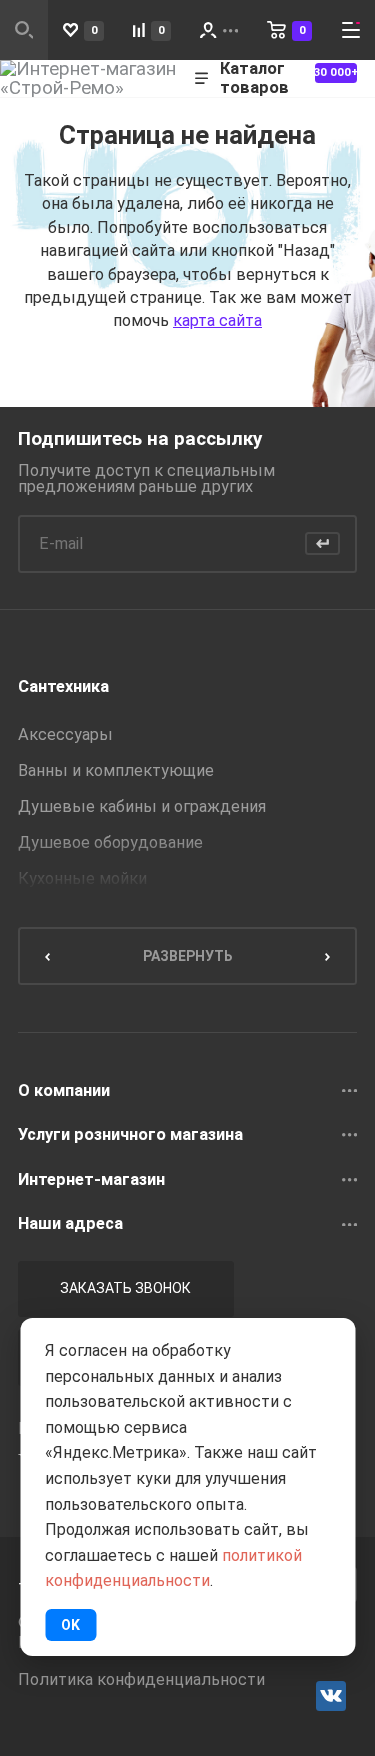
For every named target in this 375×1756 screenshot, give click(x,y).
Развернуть (188, 956)
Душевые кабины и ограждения (142, 806)
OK (70, 1625)
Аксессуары (65, 734)
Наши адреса (70, 1224)
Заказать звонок (125, 1288)
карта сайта (217, 320)
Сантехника (63, 686)
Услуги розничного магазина (130, 1135)
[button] (47, 956)
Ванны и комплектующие (116, 770)
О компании (64, 1091)
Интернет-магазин (91, 1180)
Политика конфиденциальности (141, 1680)
